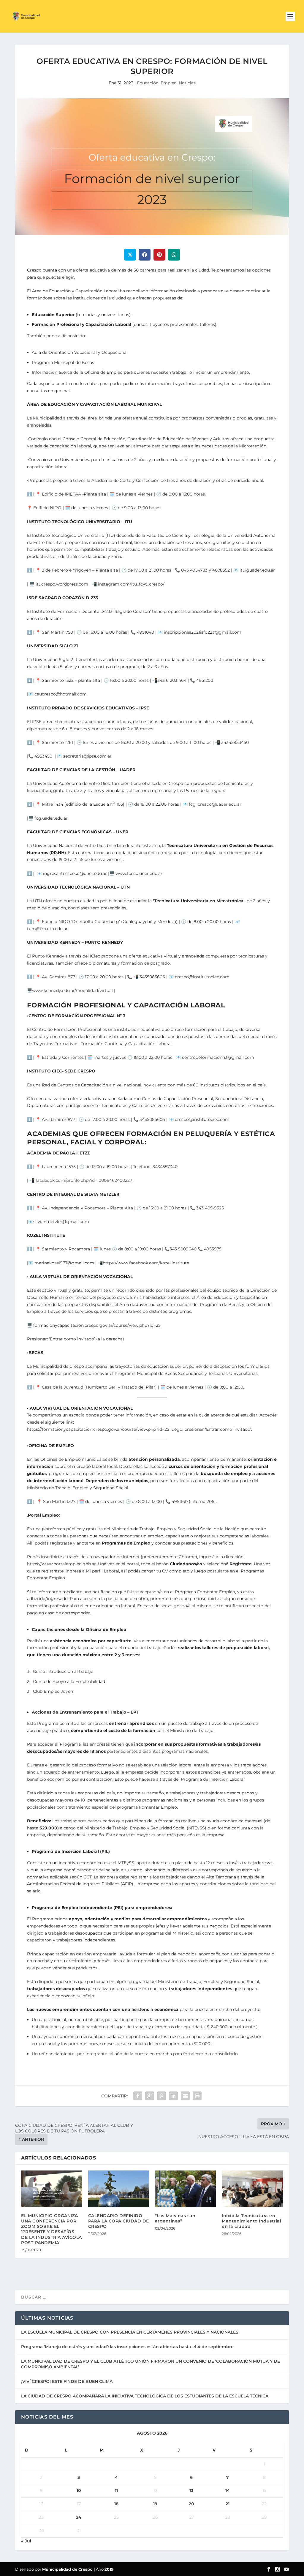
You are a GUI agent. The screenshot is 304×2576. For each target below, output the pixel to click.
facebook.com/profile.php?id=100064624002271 (85, 1180)
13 (191, 2490)
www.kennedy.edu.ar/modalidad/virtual (72, 990)
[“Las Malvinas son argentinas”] (185, 2189)
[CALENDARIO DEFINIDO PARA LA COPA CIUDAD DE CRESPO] (119, 2189)
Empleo (169, 83)
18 (116, 2504)
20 (191, 2504)
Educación (148, 83)
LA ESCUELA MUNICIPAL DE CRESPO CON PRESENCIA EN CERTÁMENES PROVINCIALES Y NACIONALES (130, 2332)
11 (116, 2490)
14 (228, 2490)
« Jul (26, 2541)
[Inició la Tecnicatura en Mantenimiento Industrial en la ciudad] (252, 2189)
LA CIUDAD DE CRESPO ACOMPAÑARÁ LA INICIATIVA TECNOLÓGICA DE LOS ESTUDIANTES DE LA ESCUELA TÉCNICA (145, 2396)
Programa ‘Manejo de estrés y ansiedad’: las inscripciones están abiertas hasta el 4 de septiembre (127, 2347)
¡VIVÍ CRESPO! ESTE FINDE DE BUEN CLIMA (67, 2381)
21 (228, 2504)
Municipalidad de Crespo (68, 2569)
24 (79, 2517)
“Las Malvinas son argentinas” (175, 2218)
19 (155, 2504)
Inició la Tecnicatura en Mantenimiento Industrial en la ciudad (251, 2221)
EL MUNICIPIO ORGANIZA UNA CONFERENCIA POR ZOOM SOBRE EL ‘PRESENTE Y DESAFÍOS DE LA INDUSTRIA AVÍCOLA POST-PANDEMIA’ (52, 2229)
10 (79, 2490)
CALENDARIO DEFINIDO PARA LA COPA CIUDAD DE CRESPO (119, 2221)
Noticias (187, 83)
